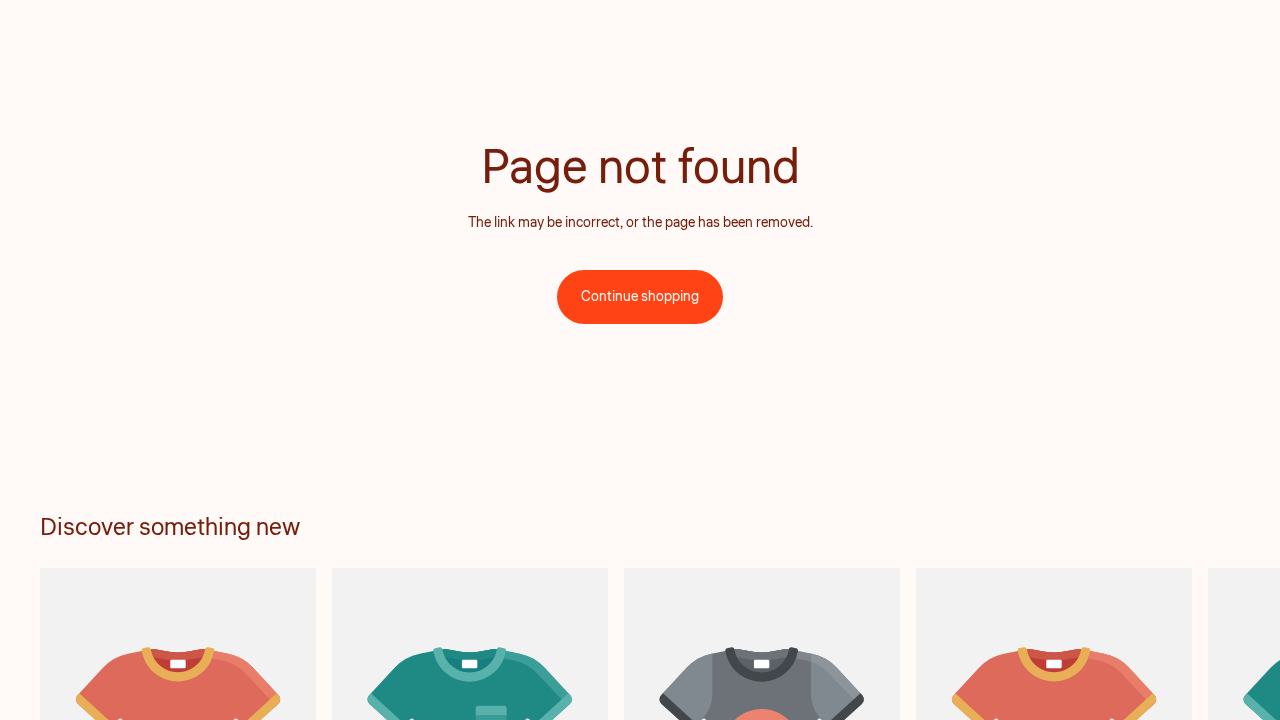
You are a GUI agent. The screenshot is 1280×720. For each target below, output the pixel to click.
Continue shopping (640, 297)
